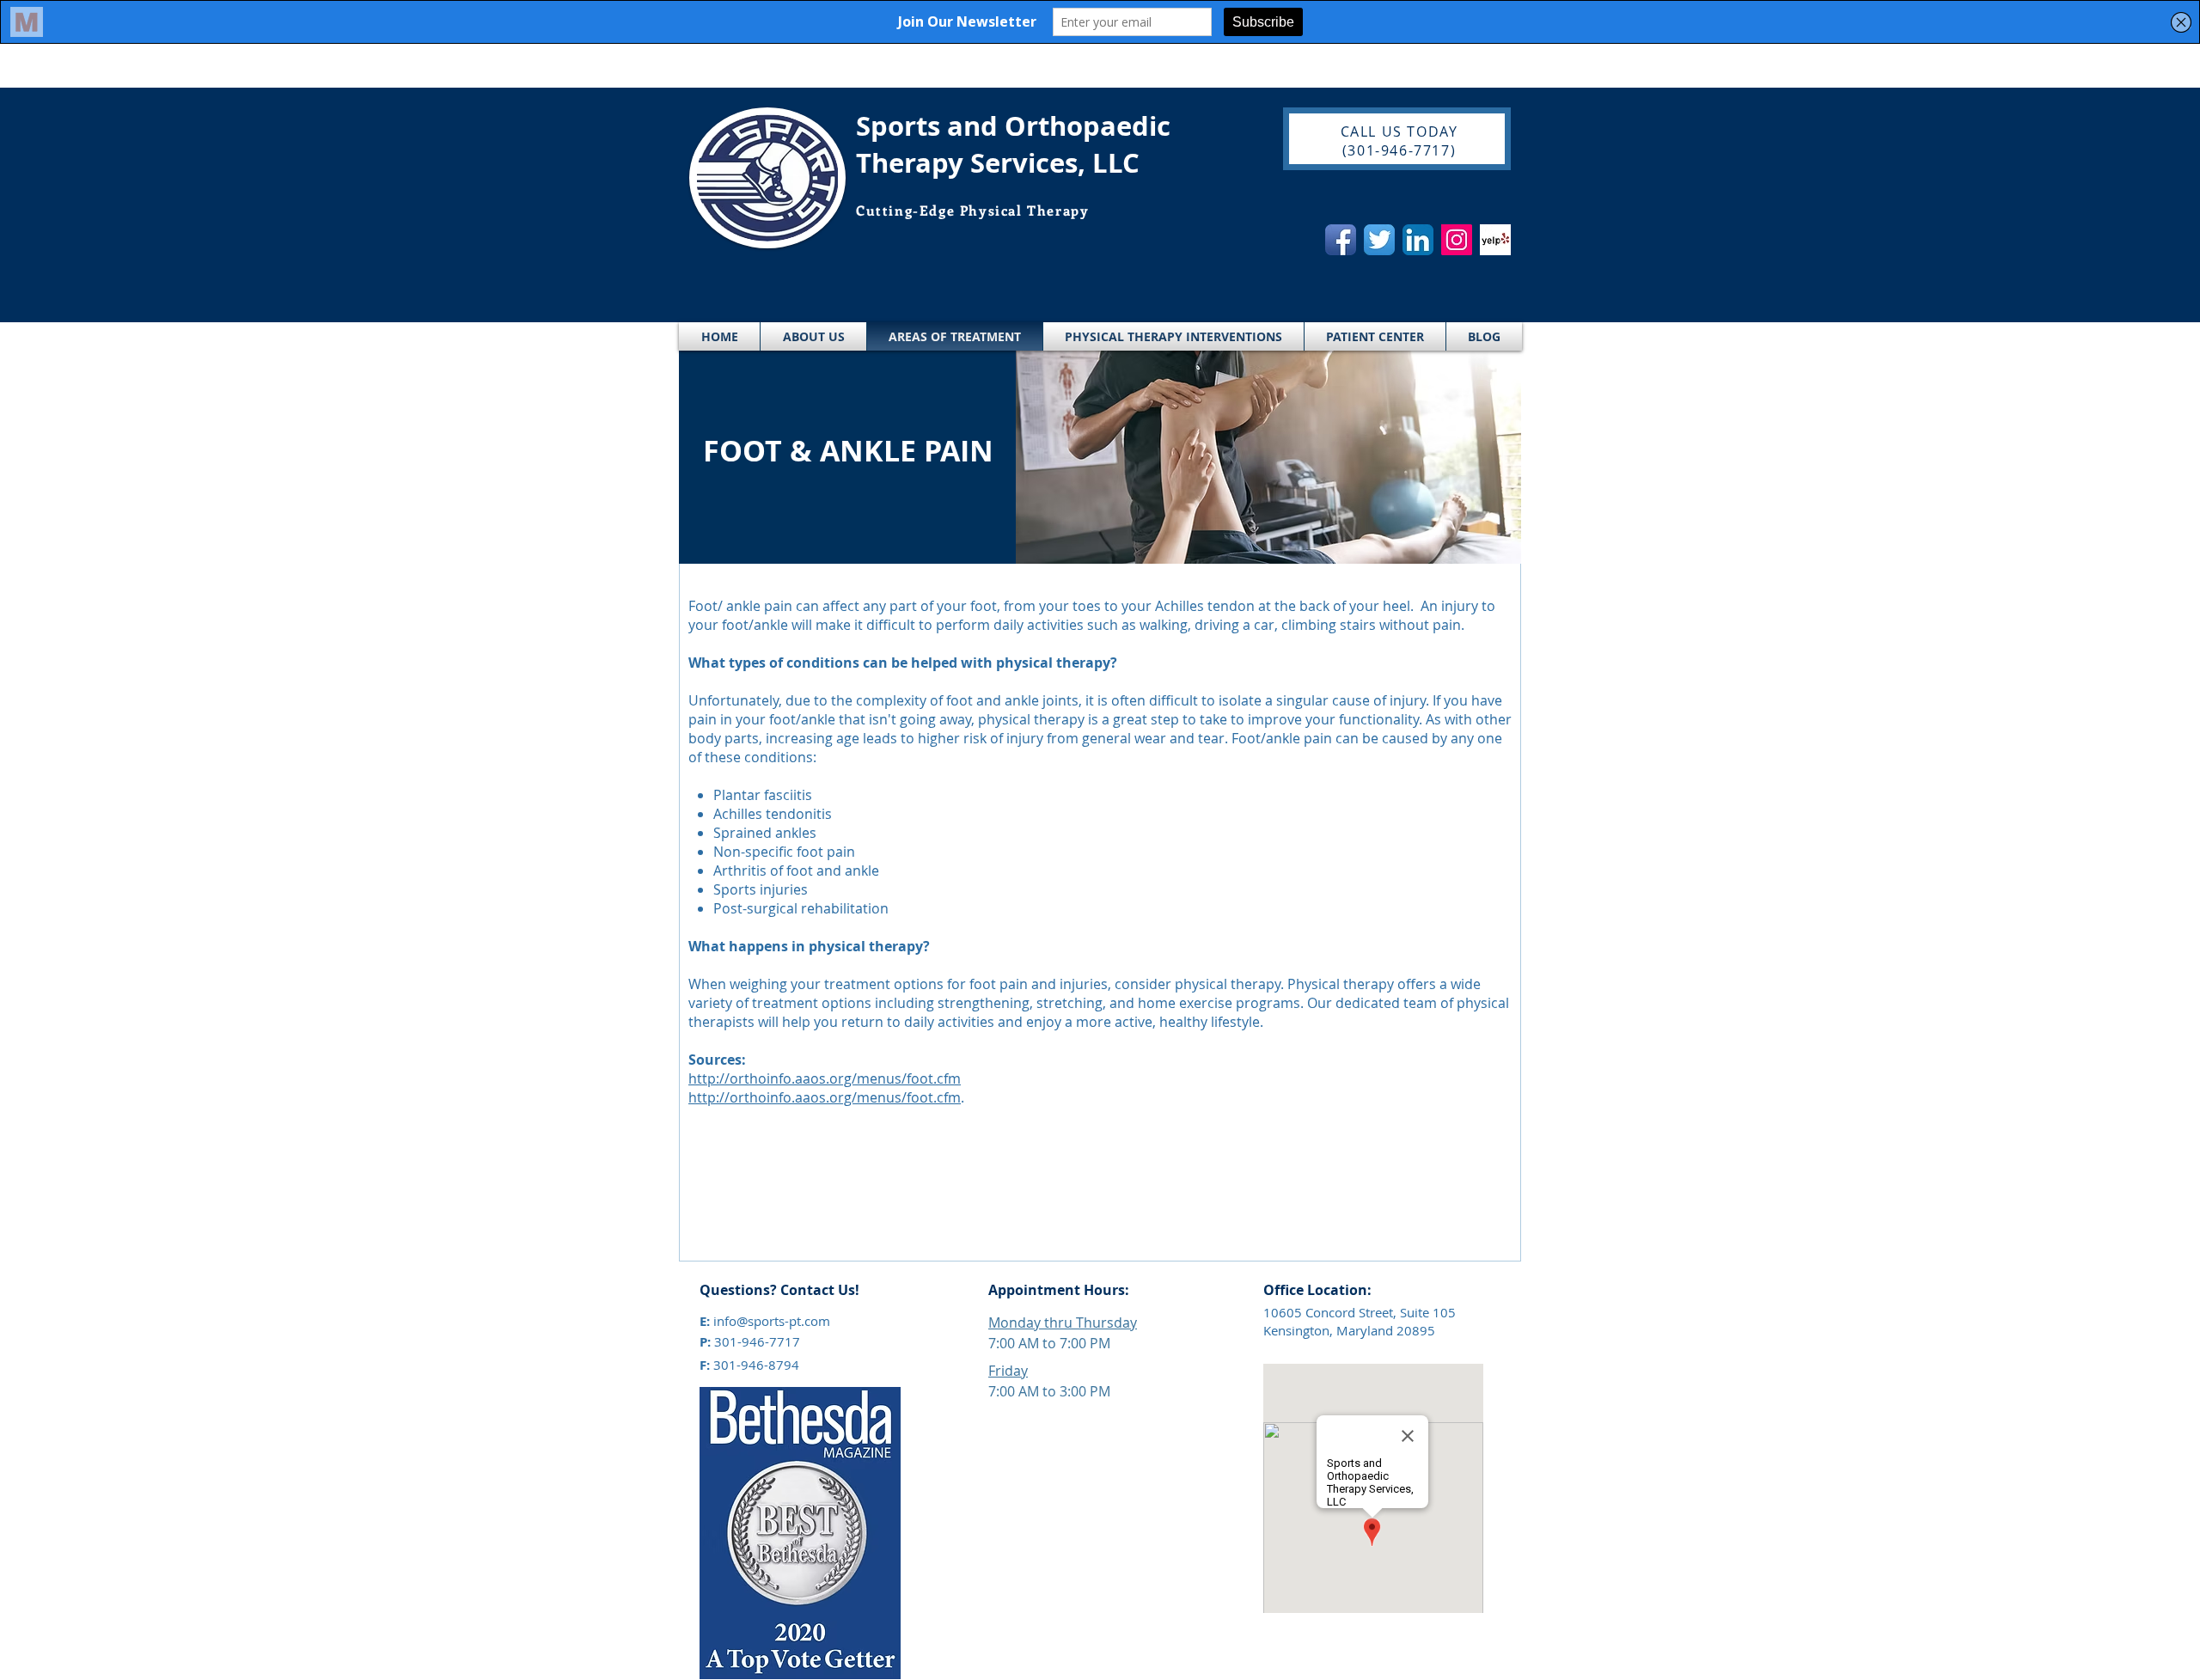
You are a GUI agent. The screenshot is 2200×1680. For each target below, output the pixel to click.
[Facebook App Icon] (1341, 240)
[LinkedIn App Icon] (1418, 240)
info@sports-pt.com (772, 1321)
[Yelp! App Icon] (1495, 240)
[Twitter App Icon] (1379, 240)
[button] (813, 336)
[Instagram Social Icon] (1457, 240)
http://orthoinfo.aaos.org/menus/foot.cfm (825, 1078)
